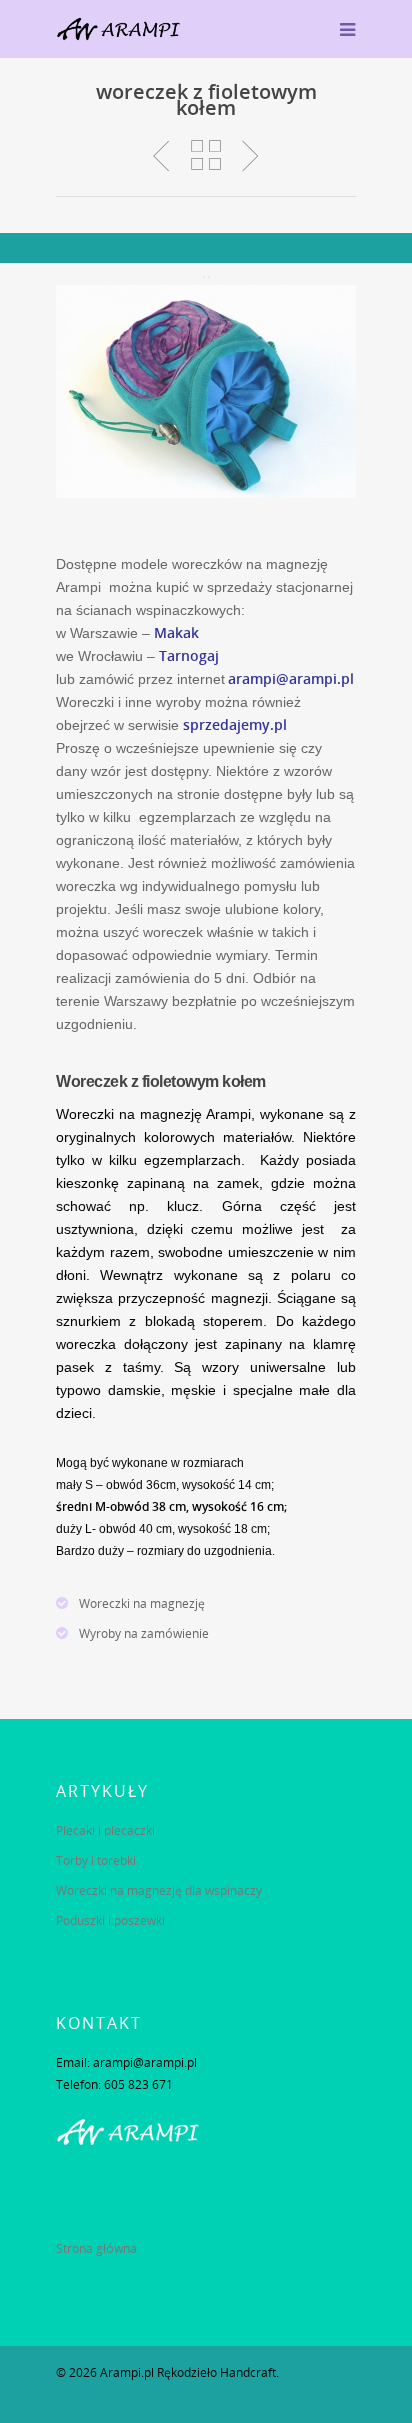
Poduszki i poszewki (110, 1920)
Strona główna (96, 2248)
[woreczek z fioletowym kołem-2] (206, 391)
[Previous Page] (204, 277)
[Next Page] (209, 277)
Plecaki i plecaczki (105, 1830)
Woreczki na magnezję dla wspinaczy (159, 1890)
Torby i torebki (96, 1860)
